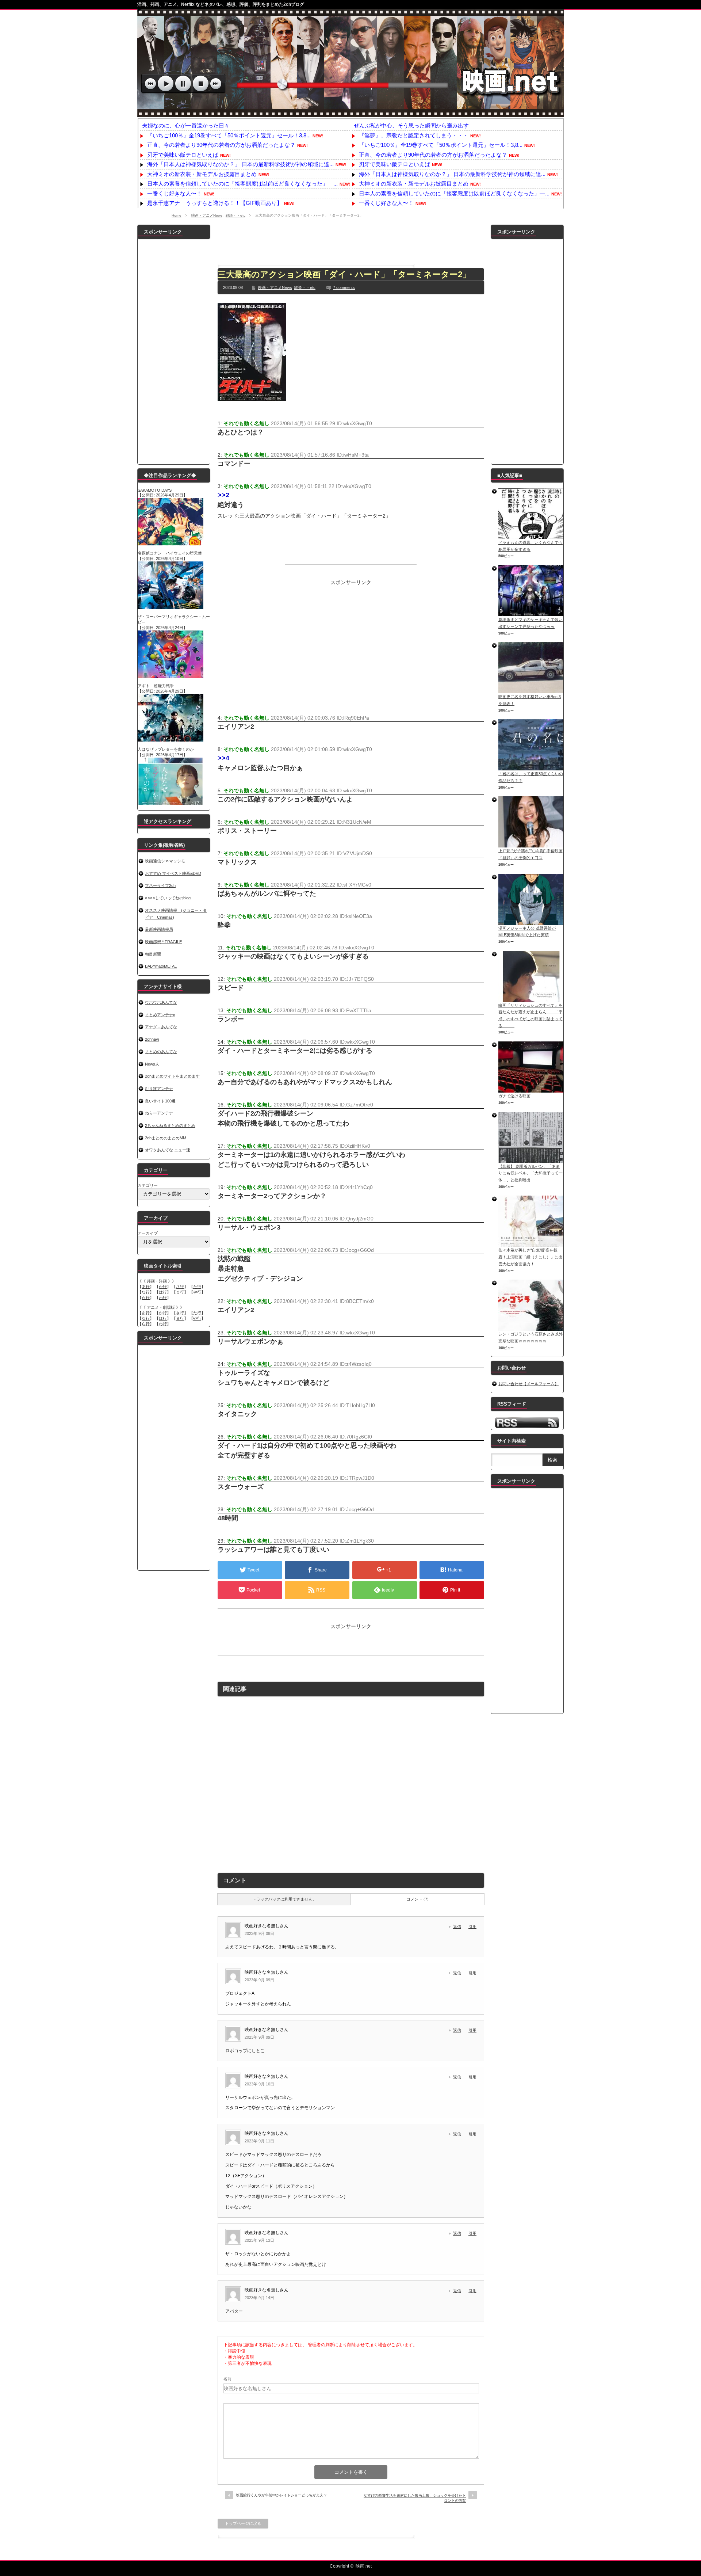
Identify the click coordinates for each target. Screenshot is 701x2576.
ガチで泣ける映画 (514, 1096)
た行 (197, 1287)
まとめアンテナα (160, 1015)
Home (177, 215)
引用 (472, 1927)
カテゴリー (148, 1185)
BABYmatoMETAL (161, 966)
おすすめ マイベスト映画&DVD (173, 873)
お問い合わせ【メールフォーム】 (528, 1384)
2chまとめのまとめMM (166, 1138)
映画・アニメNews (207, 215)
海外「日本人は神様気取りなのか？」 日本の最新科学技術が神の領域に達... (240, 164)
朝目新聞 (153, 954)
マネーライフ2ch (160, 885)
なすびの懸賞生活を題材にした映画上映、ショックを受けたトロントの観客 (415, 2498)
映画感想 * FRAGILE (163, 942)
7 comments (344, 287)
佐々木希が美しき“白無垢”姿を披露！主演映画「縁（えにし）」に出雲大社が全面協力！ (530, 1257)
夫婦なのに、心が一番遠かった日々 (186, 125)
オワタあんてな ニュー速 (168, 1150)
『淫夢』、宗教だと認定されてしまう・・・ (414, 135)
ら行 (146, 1297)
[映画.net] (350, 113)
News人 (152, 1064)
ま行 (180, 1292)
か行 (163, 1287)
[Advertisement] (351, 241)
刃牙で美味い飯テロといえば (183, 155)
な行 (146, 1292)
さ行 (180, 1287)
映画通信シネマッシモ (165, 861)
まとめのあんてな (161, 1052)
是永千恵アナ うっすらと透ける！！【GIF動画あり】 (215, 203)
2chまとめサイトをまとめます (172, 1076)
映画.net (364, 2566)
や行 (197, 1292)
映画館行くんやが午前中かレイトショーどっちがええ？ (281, 2495)
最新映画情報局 (159, 929)
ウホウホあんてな (161, 1002)
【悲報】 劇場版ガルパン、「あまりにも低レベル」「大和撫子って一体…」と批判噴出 (530, 1173)
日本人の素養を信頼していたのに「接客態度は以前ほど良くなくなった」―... (242, 184)
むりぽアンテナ (159, 1089)
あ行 (146, 1287)
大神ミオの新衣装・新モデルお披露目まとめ (202, 174)
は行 (163, 1292)
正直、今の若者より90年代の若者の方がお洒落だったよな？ (221, 145)
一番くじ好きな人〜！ (175, 193)
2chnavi (152, 1039)
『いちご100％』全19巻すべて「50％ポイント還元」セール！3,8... (229, 135)
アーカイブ (148, 1233)
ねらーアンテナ (159, 1113)
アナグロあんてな (161, 1027)
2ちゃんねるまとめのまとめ (170, 1125)
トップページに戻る (243, 2523)
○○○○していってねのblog (168, 898)
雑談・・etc (235, 215)
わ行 (163, 1297)
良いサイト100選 (160, 1101)
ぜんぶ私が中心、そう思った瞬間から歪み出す (411, 125)
